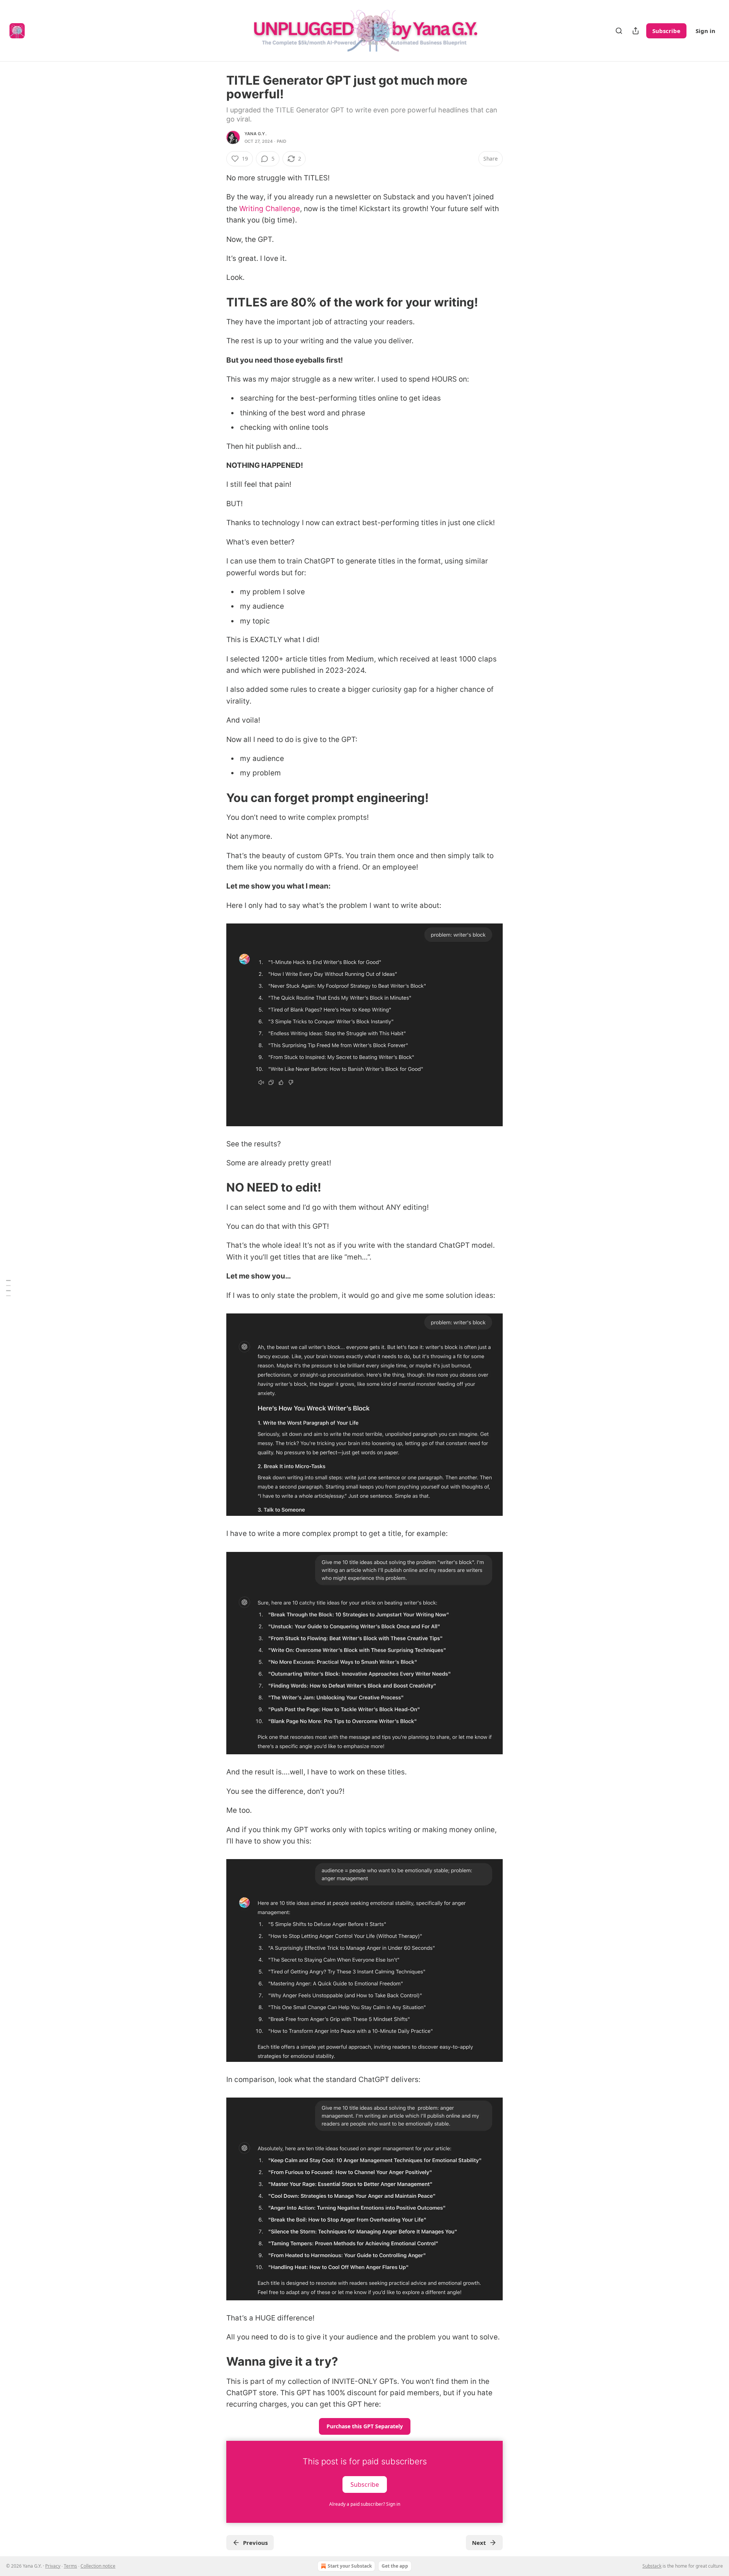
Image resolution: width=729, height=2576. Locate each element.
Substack (652, 2566)
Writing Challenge (270, 209)
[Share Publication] (636, 31)
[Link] (216, 302)
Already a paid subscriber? (365, 2504)
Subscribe (666, 31)
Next (479, 2543)
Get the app (395, 2566)
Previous (255, 2543)
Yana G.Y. (256, 134)
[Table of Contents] (8, 1288)
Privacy (53, 2566)
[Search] (619, 31)
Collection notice (98, 2566)
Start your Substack (350, 2566)
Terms (70, 2566)
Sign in (705, 31)
